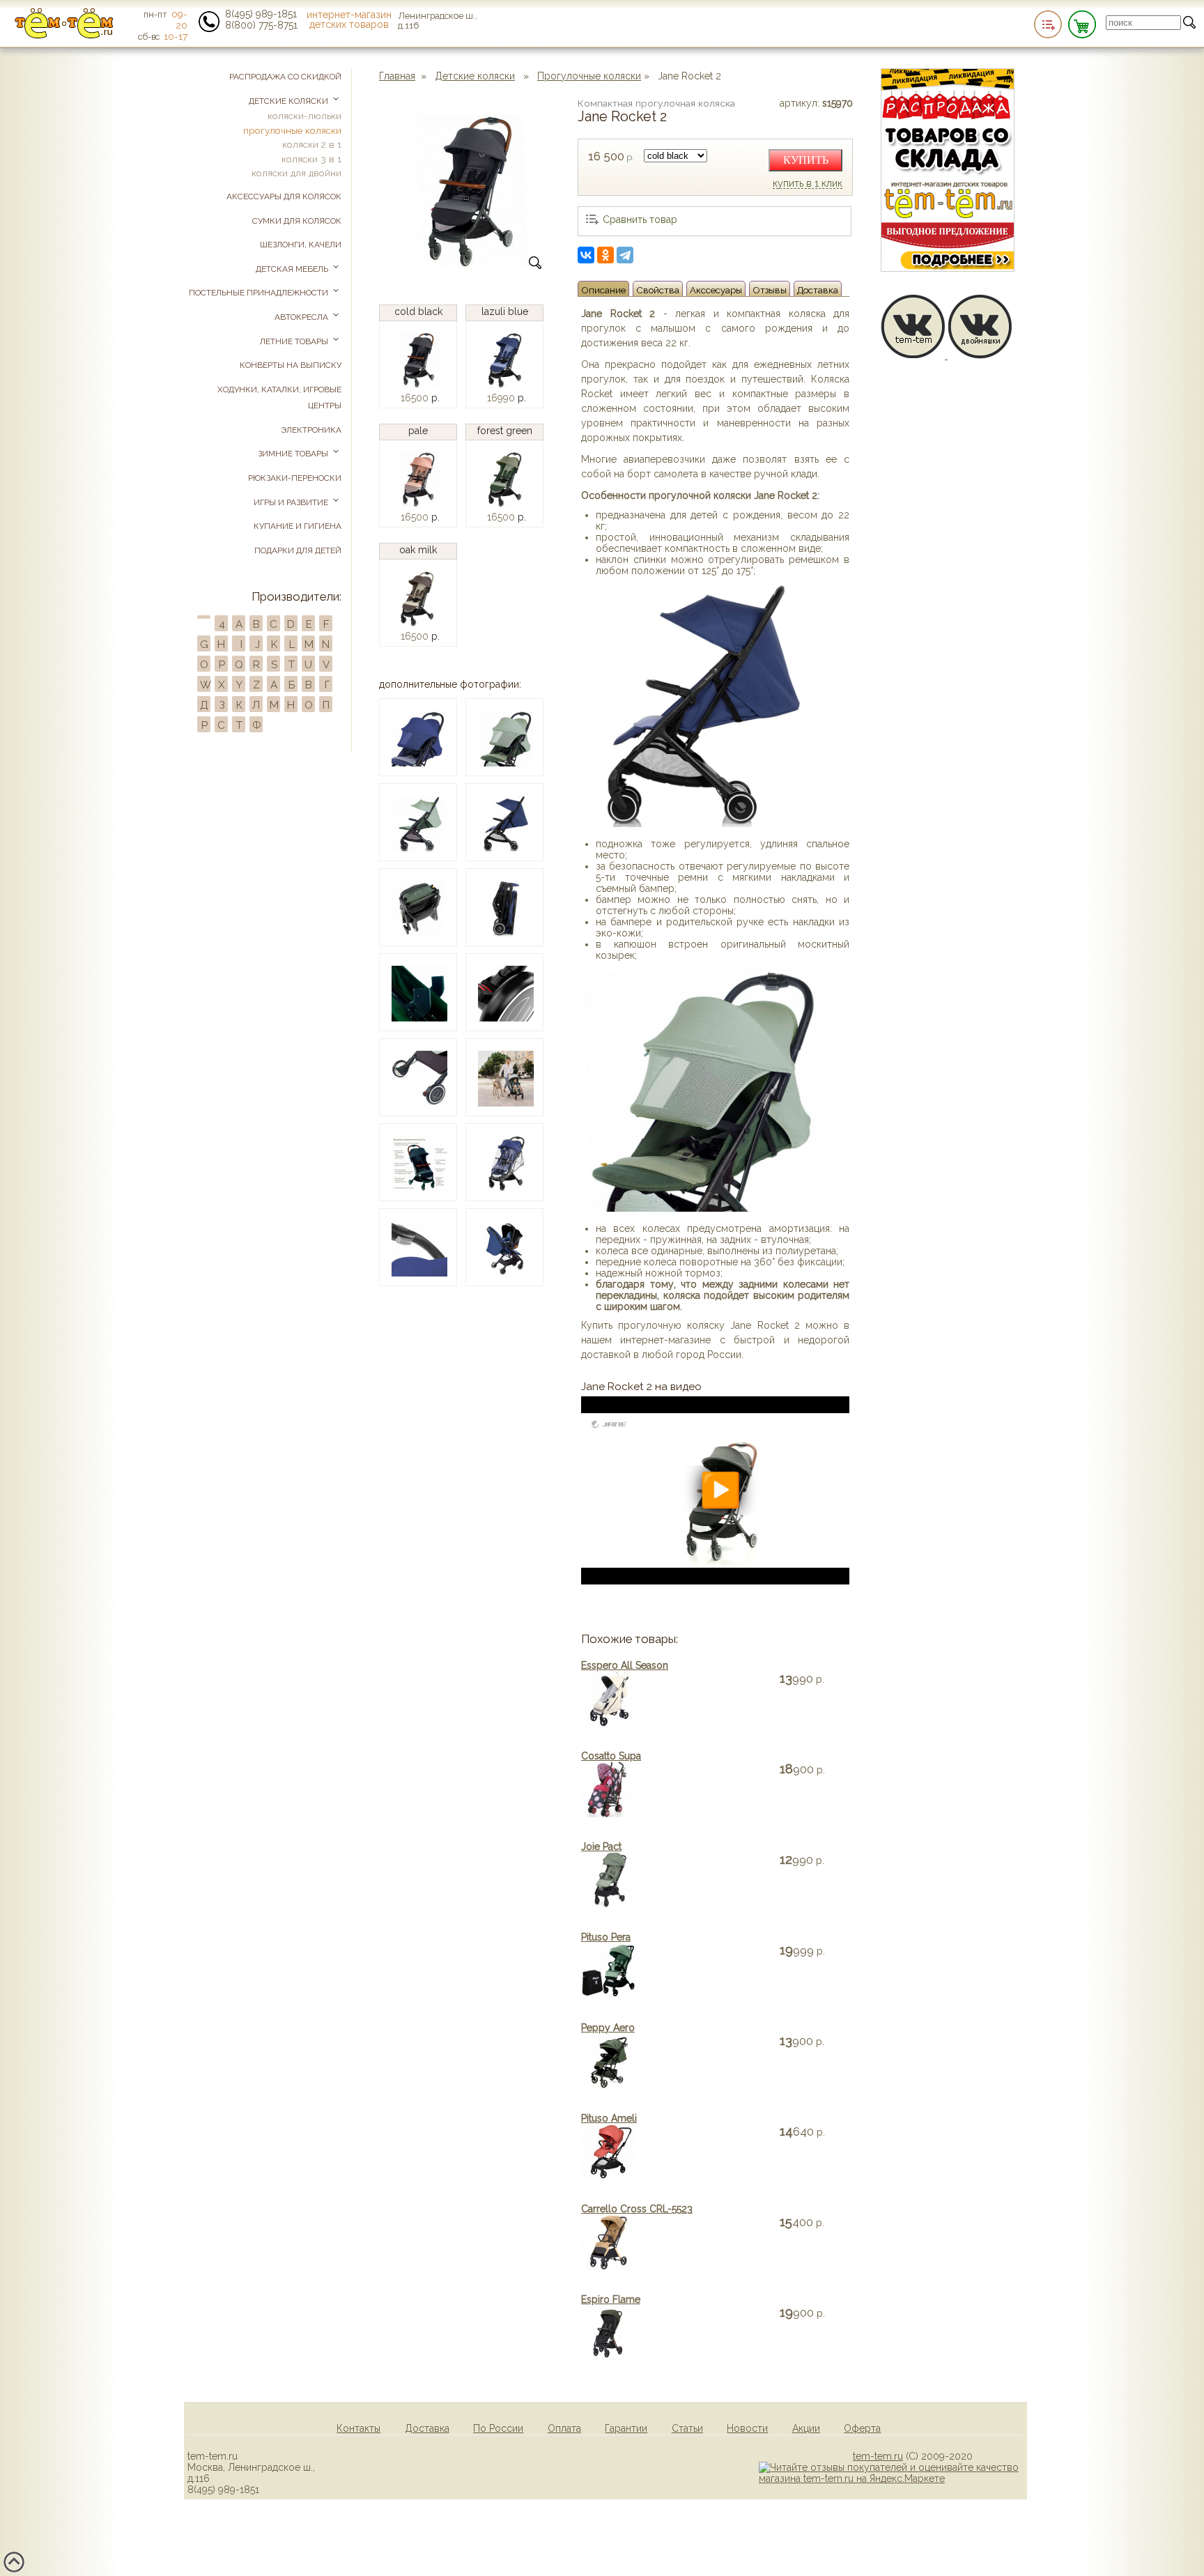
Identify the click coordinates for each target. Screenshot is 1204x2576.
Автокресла (302, 317)
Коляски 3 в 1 (311, 159)
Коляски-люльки (304, 116)
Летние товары (295, 341)
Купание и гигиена (298, 526)
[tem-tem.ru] (64, 36)
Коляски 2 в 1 (312, 144)
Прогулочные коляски (589, 76)
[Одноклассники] (605, 255)
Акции (806, 2428)
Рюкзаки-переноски (295, 478)
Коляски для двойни (296, 173)
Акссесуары (716, 290)
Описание (603, 290)
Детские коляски (475, 76)
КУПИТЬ (806, 160)
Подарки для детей (298, 550)
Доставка (818, 290)
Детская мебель (293, 269)
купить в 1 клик (808, 184)
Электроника (311, 430)
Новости (747, 2428)
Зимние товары (294, 454)
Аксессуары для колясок (284, 196)
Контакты (358, 2428)
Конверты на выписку (291, 365)
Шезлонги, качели (301, 245)
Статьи (687, 2428)
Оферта (862, 2428)
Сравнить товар (640, 219)
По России (498, 2428)
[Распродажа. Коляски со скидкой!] (948, 268)
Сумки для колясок (297, 221)
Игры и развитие (292, 502)
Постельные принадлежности (260, 293)
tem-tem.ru (878, 2456)
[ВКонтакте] (586, 255)
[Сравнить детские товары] (1048, 24)
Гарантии (626, 2428)
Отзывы (770, 290)
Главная (397, 76)
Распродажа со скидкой (285, 77)
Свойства (658, 290)
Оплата (564, 2428)
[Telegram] (625, 255)
